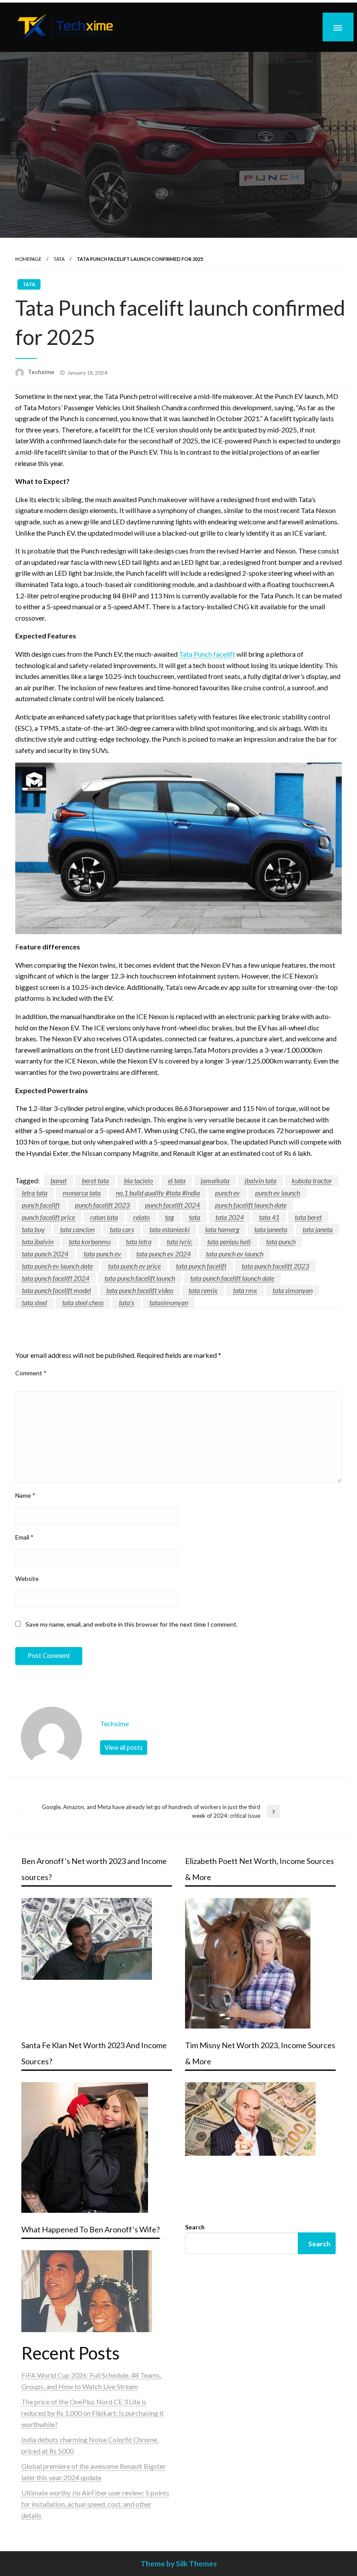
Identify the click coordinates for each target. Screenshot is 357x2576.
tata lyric (179, 1241)
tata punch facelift (201, 1266)
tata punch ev (102, 1254)
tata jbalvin (38, 1241)
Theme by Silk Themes (179, 2564)
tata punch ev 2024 (163, 1254)
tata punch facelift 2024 (56, 1278)
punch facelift (41, 1205)
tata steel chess (83, 1302)
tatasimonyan (169, 1302)
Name (25, 1495)
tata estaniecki (170, 1229)
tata (195, 1217)
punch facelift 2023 (102, 1205)
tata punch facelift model (56, 1290)
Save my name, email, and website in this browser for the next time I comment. (132, 1624)
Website (27, 1578)
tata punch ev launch (235, 1254)
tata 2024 (230, 1217)
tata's (126, 1302)
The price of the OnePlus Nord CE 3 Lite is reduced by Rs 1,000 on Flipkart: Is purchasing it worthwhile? (93, 2413)
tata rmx (245, 1290)
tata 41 (269, 1217)
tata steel (34, 1302)
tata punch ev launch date (57, 1266)
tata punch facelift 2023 (275, 1266)
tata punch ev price (134, 1266)
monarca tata (82, 1193)
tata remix (203, 1290)
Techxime (42, 372)
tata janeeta (271, 1229)
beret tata (95, 1180)
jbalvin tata (261, 1180)
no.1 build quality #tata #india (158, 1193)
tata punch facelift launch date (232, 1278)
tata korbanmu (90, 1241)
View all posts (124, 1747)
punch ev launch (278, 1193)
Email (24, 1537)
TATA (59, 259)
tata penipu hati (229, 1241)
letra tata (35, 1193)
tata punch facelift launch (140, 1278)
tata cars (122, 1229)
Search (195, 2227)
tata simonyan (293, 1290)
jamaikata (215, 1180)
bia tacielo (138, 1180)
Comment (31, 1373)
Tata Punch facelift (207, 654)
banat (59, 1180)
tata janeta (318, 1229)
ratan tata (104, 1217)
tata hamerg (222, 1229)
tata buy (33, 1229)
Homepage (28, 259)
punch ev (227, 1193)
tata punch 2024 (45, 1254)
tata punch (281, 1241)
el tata (177, 1180)
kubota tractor (312, 1180)
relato (141, 1217)
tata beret (308, 1217)
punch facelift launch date (251, 1205)
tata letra (139, 1241)
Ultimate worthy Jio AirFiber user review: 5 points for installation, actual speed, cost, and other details (95, 2504)
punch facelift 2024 (172, 1205)
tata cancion (77, 1229)
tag (169, 1217)
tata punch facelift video (140, 1290)
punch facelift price (48, 1217)
